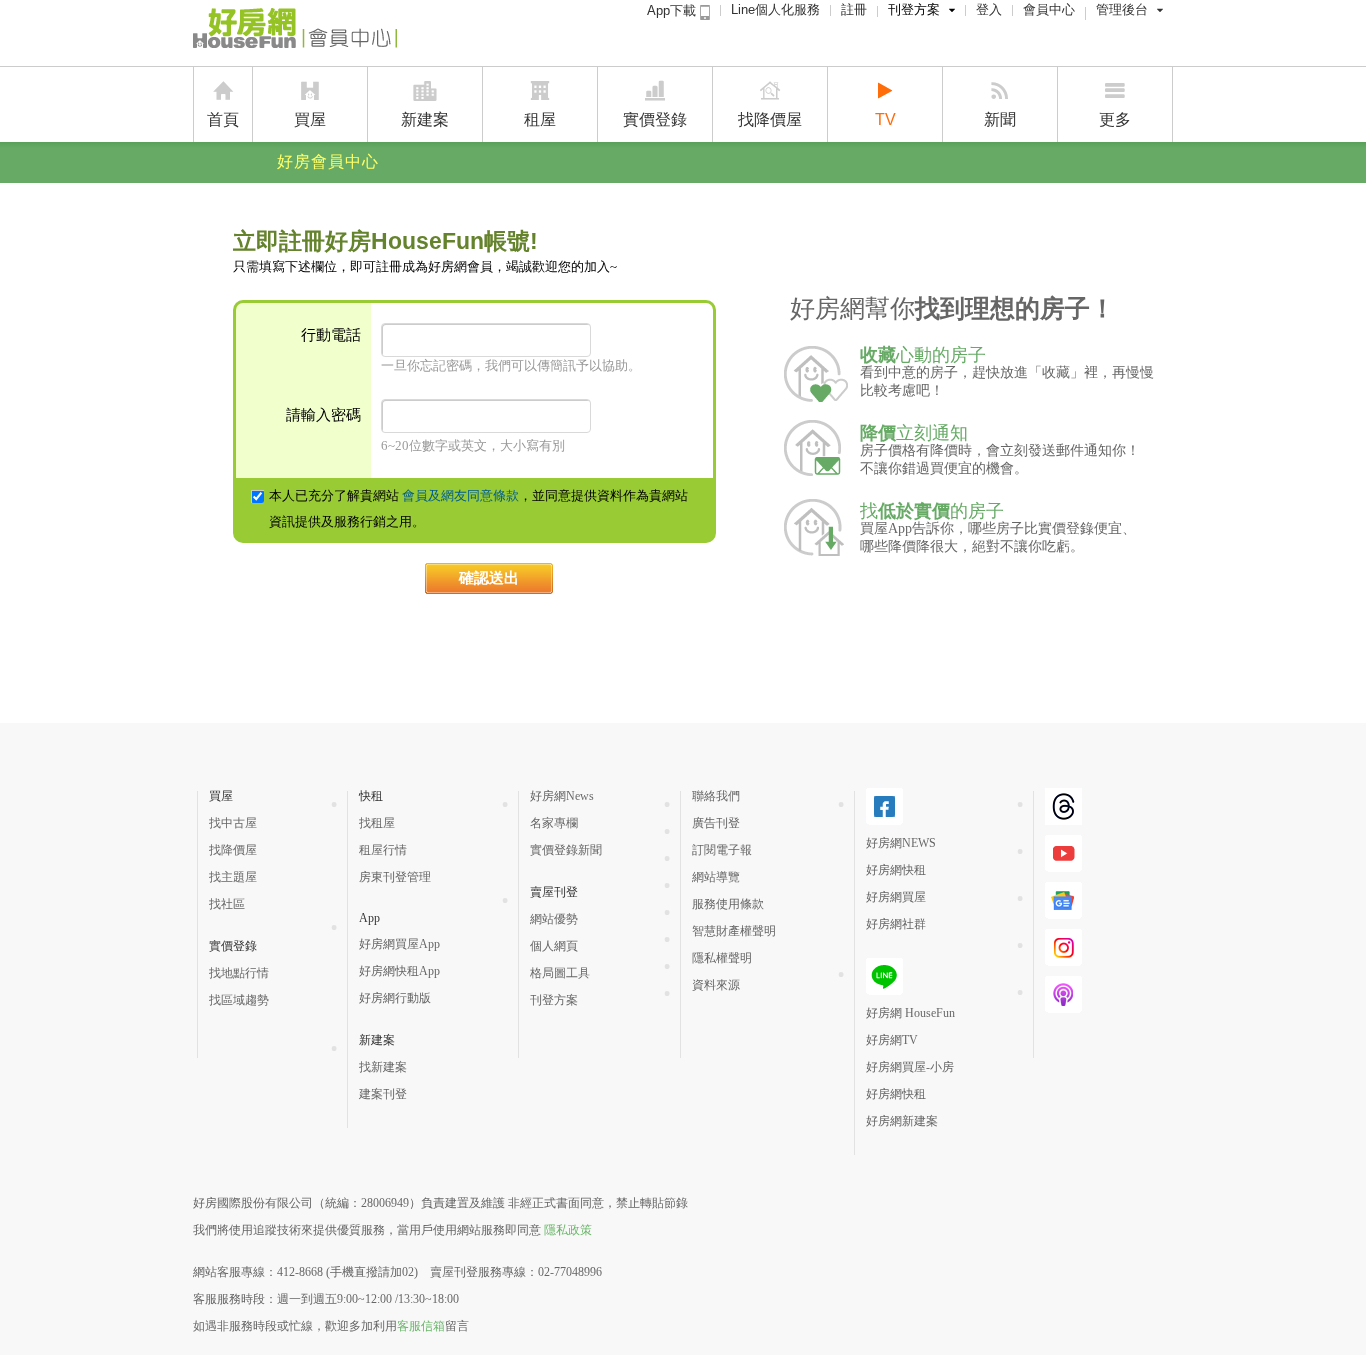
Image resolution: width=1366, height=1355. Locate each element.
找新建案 (383, 1067)
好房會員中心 (328, 161)
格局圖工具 (560, 973)
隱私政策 (568, 1230)
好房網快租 (896, 870)
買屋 (310, 119)
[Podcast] (1063, 1005)
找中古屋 (233, 823)
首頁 (223, 119)
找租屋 (377, 823)
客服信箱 (421, 1326)
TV (885, 119)
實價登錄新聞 (566, 850)
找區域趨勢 (239, 1000)
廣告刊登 (716, 823)
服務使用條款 (728, 904)
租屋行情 (383, 850)
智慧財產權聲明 (734, 931)
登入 (989, 9)
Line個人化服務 (775, 9)
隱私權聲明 (722, 958)
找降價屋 (770, 119)
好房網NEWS (901, 843)
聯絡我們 (716, 796)
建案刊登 (383, 1094)
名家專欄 (554, 823)
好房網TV (892, 1040)
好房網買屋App (399, 944)
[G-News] (1063, 911)
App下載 (673, 10)
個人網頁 (554, 946)
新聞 (1000, 119)
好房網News (562, 796)
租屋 (540, 119)
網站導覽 (716, 877)
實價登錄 (655, 119)
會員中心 (1049, 9)
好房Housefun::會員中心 (295, 32)
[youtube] (1063, 864)
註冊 (854, 9)
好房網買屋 (896, 897)
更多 (1115, 119)
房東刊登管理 (395, 877)
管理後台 (1122, 9)
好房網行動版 (395, 998)
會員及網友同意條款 (460, 495)
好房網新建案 (902, 1121)
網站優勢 (554, 919)
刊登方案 (914, 9)
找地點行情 (239, 973)
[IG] (1063, 958)
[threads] (1063, 817)
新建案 (425, 119)
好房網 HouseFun (910, 1013)
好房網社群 (896, 924)
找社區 (227, 904)
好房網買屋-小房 (910, 1067)
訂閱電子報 (722, 850)
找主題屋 (233, 877)
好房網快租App (399, 971)
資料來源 (716, 985)
